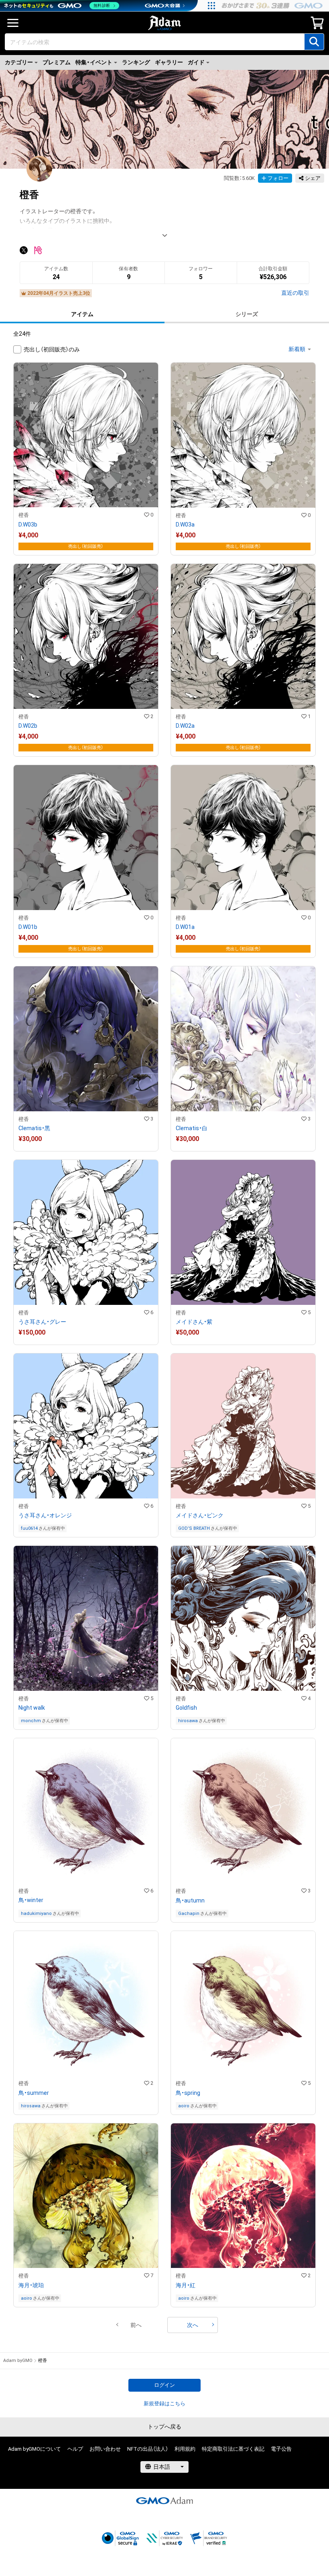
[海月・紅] (243, 2215)
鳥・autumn (190, 1900)
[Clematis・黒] (86, 1059)
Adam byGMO (18, 2361)
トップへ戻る (164, 2427)
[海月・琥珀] (86, 2215)
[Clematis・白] (243, 1059)
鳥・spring (188, 2093)
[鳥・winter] (86, 1830)
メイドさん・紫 (194, 1322)
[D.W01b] (86, 861)
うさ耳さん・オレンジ (45, 1515)
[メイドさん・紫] (243, 1252)
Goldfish (186, 1708)
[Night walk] (86, 1638)
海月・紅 (186, 2285)
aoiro (184, 2106)
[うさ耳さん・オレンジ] (86, 1445)
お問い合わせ (105, 2449)
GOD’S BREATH (194, 1528)
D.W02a (185, 726)
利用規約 (185, 2449)
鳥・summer (34, 2093)
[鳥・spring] (243, 2023)
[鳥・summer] (86, 2023)
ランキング (136, 62)
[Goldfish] (243, 1638)
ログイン (164, 2385)
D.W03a (185, 525)
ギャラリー (169, 62)
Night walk (32, 1708)
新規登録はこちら (164, 2404)
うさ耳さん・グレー (42, 1322)
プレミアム (57, 62)
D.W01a (185, 927)
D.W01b (28, 927)
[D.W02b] (86, 660)
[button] (136, 2325)
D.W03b (28, 525)
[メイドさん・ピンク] (243, 1445)
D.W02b (28, 726)
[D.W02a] (243, 660)
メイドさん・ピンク (200, 1515)
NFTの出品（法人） (148, 2449)
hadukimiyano (36, 1914)
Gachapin (189, 1914)
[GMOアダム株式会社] (164, 2500)
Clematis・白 (192, 1128)
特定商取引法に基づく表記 (233, 2449)
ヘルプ (75, 2449)
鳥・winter (31, 1900)
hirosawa (188, 1721)
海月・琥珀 (31, 2285)
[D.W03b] (86, 459)
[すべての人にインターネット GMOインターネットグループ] (273, 6)
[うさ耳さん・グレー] (86, 1252)
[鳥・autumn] (243, 1830)
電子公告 (281, 2449)
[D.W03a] (243, 459)
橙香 (24, 515)
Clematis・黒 (34, 1128)
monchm (31, 1721)
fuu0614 (29, 1528)
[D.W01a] (243, 861)
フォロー (278, 178)
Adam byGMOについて (35, 2449)
